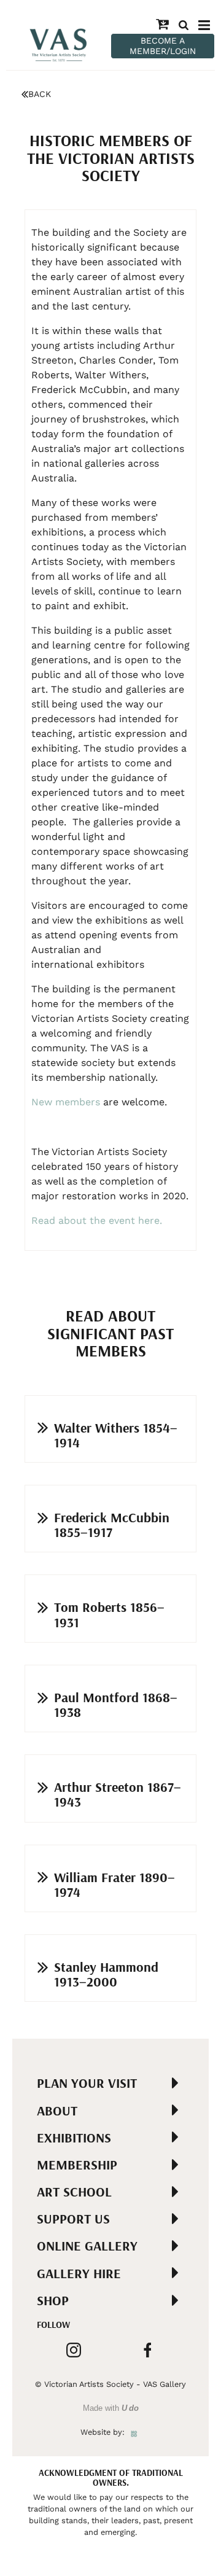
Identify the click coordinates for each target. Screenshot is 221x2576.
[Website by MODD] (134, 2432)
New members (66, 1102)
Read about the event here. (98, 1220)
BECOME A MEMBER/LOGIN (163, 46)
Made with (111, 2408)
